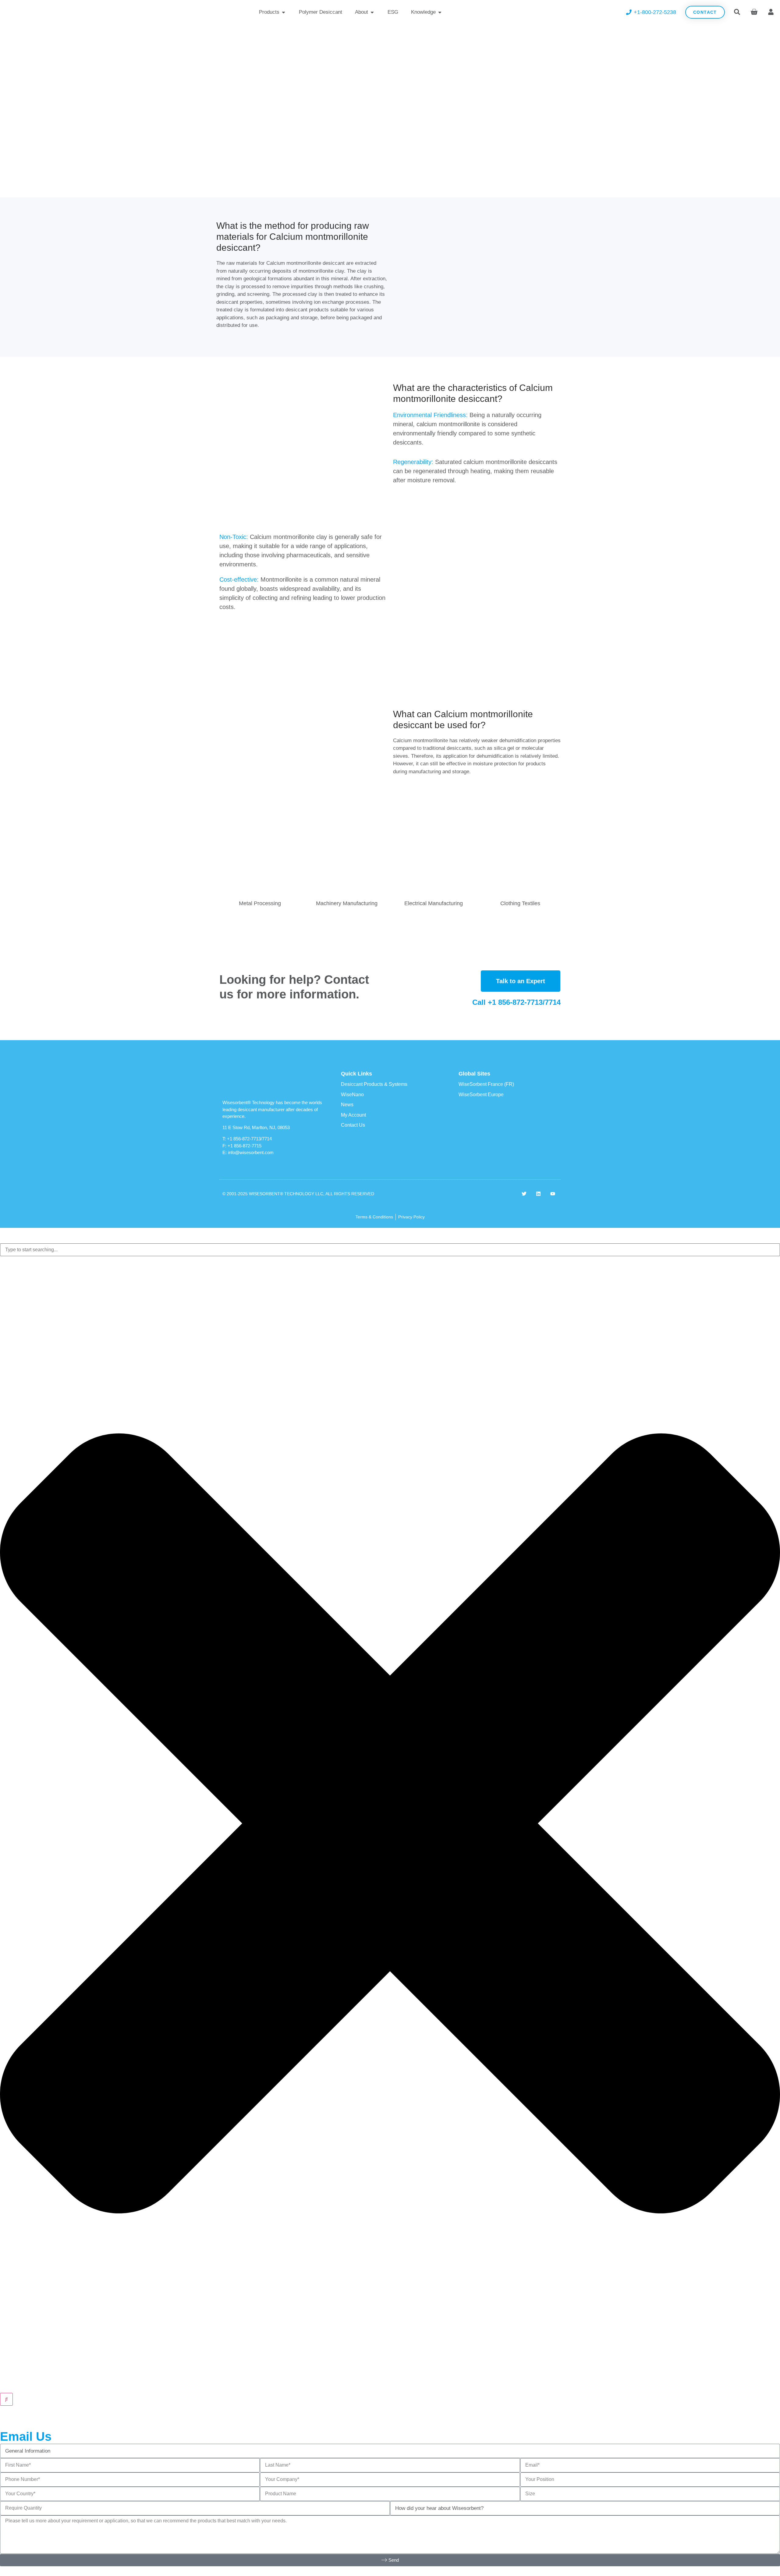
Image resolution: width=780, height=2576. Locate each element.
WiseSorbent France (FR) (486, 1084)
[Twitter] (524, 1194)
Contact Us (353, 1125)
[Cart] (754, 11)
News (347, 1105)
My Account (353, 1115)
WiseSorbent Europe (481, 1095)
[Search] (6, 2399)
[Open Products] (284, 12)
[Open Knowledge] (440, 12)
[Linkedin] (538, 1194)
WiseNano (352, 1095)
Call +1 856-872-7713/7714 (516, 1002)
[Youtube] (553, 1194)
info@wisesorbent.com (251, 1152)
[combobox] (390, 1250)
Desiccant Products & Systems (374, 1084)
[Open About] (372, 12)
